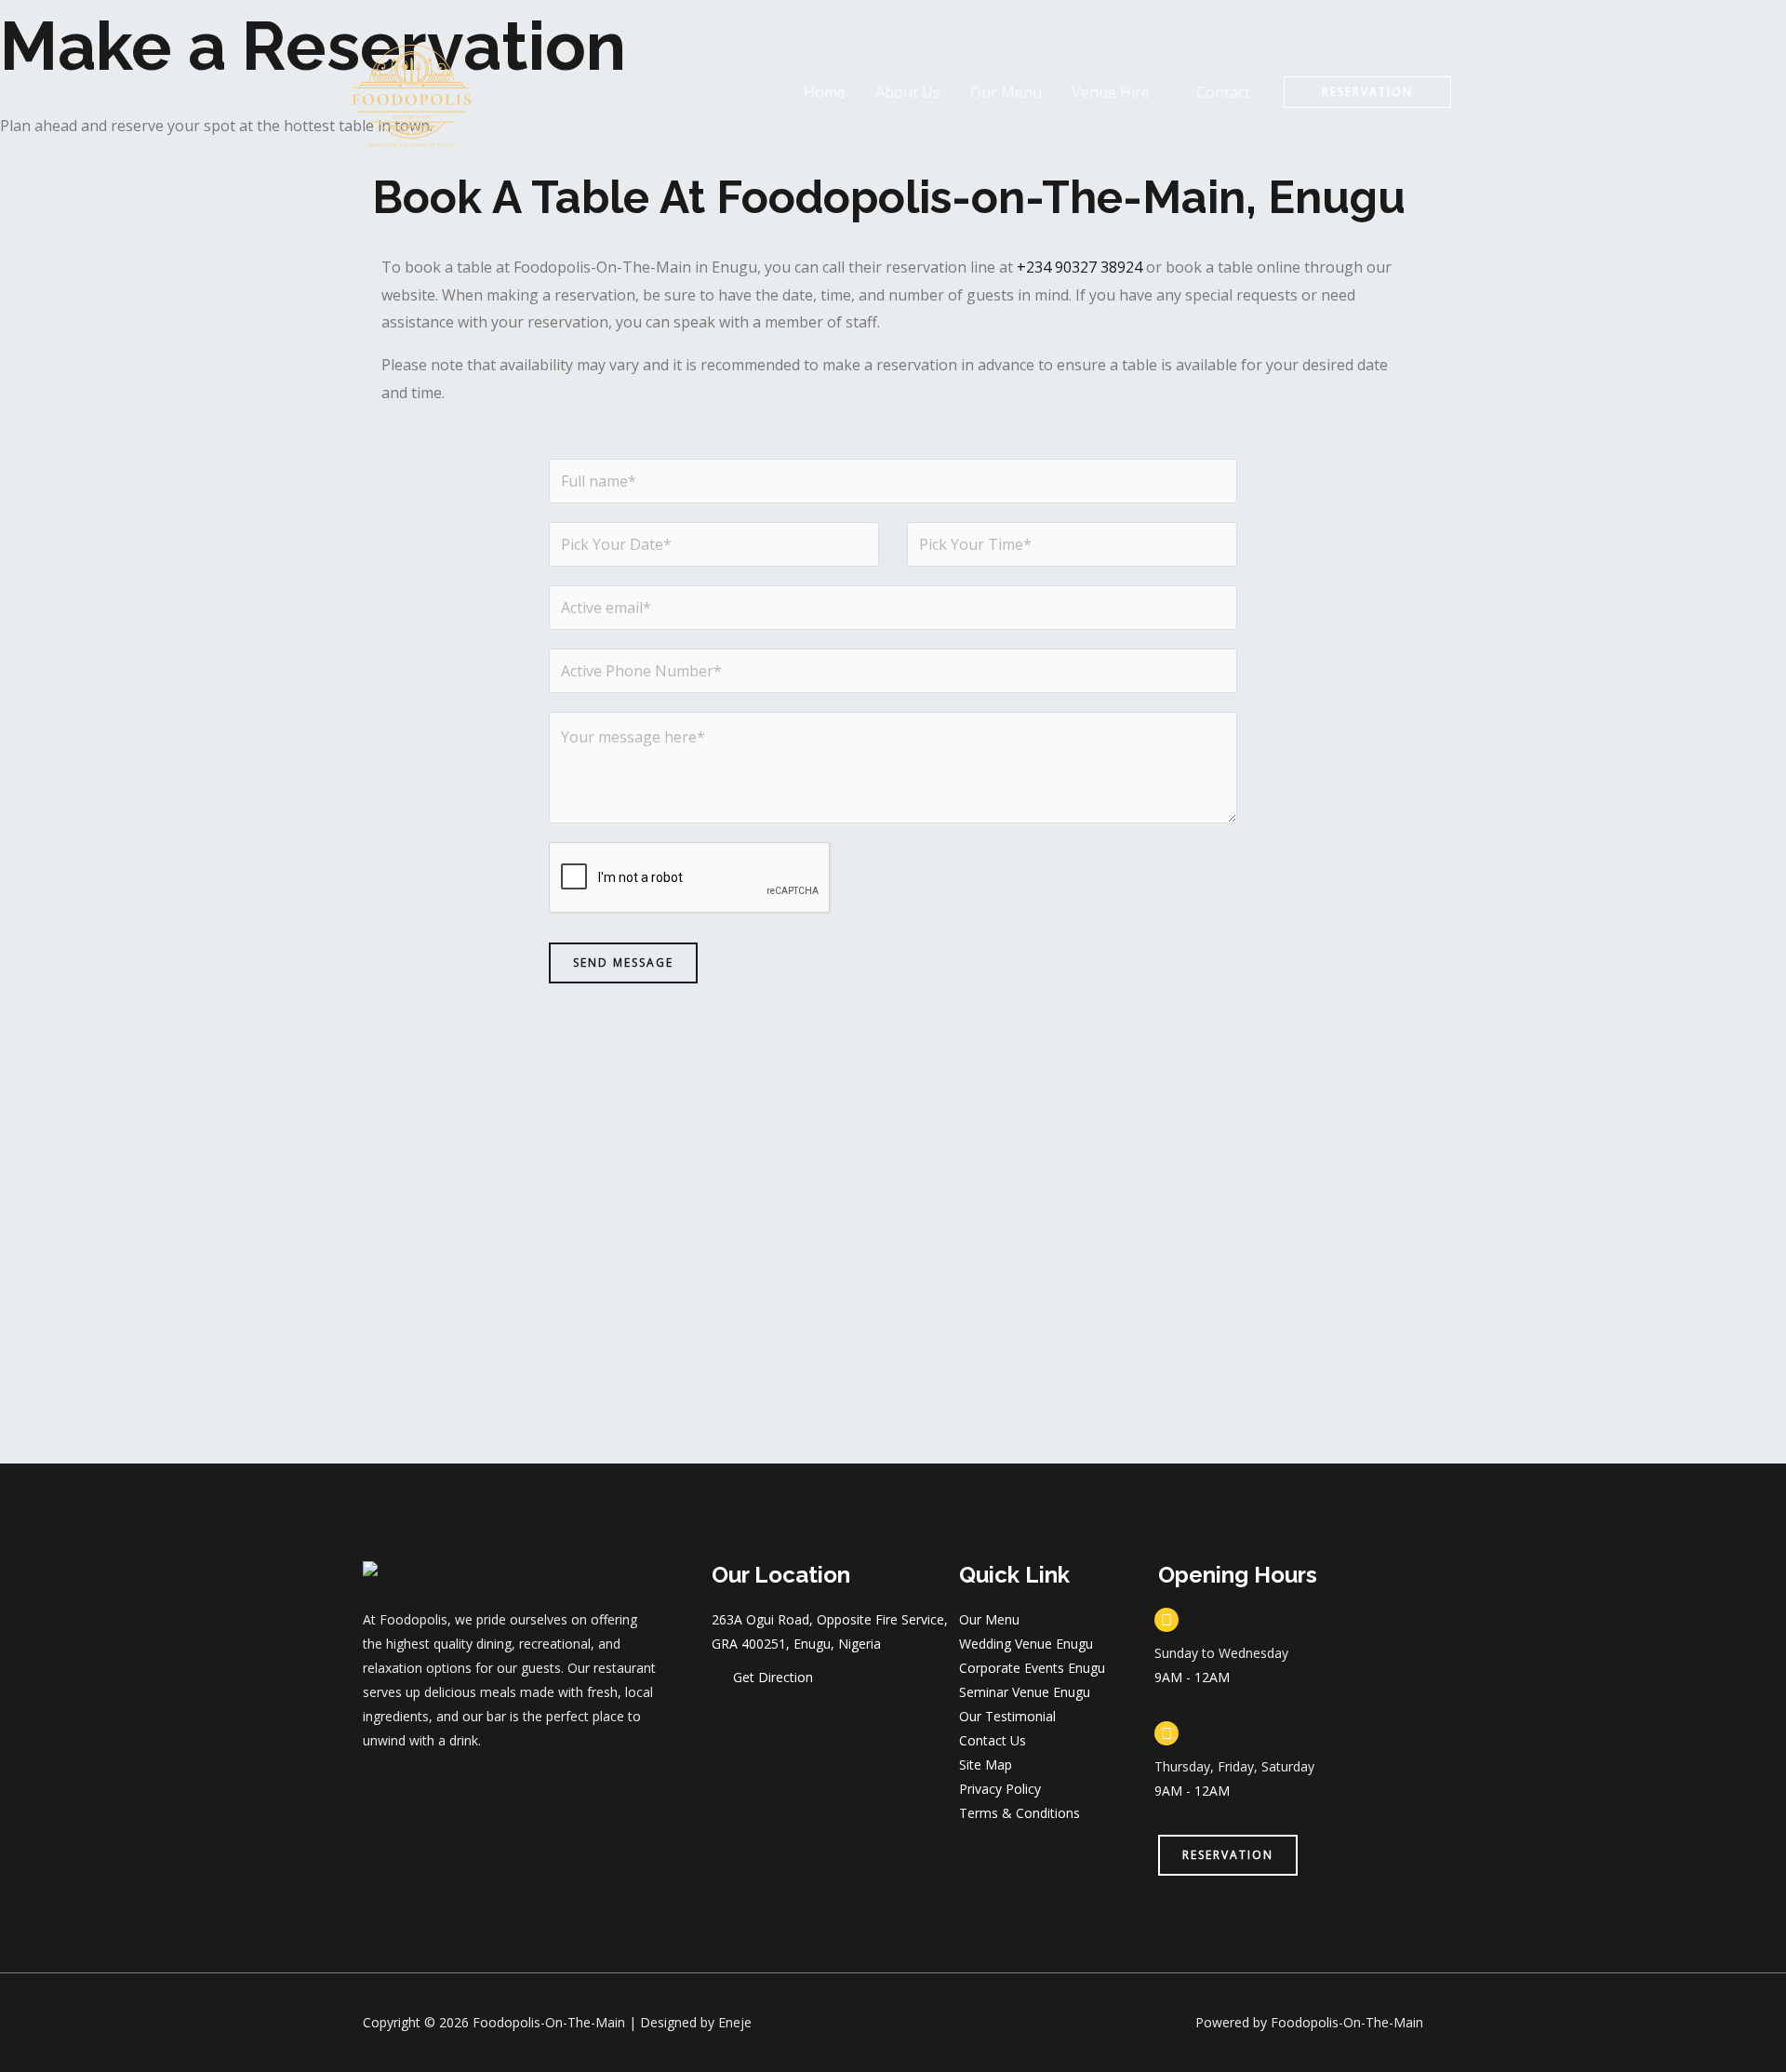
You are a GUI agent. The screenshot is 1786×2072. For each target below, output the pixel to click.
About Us (908, 92)
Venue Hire (1111, 92)
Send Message (623, 962)
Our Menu (1006, 92)
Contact (1223, 92)
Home (825, 92)
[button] (1367, 92)
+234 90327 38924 (1080, 267)
